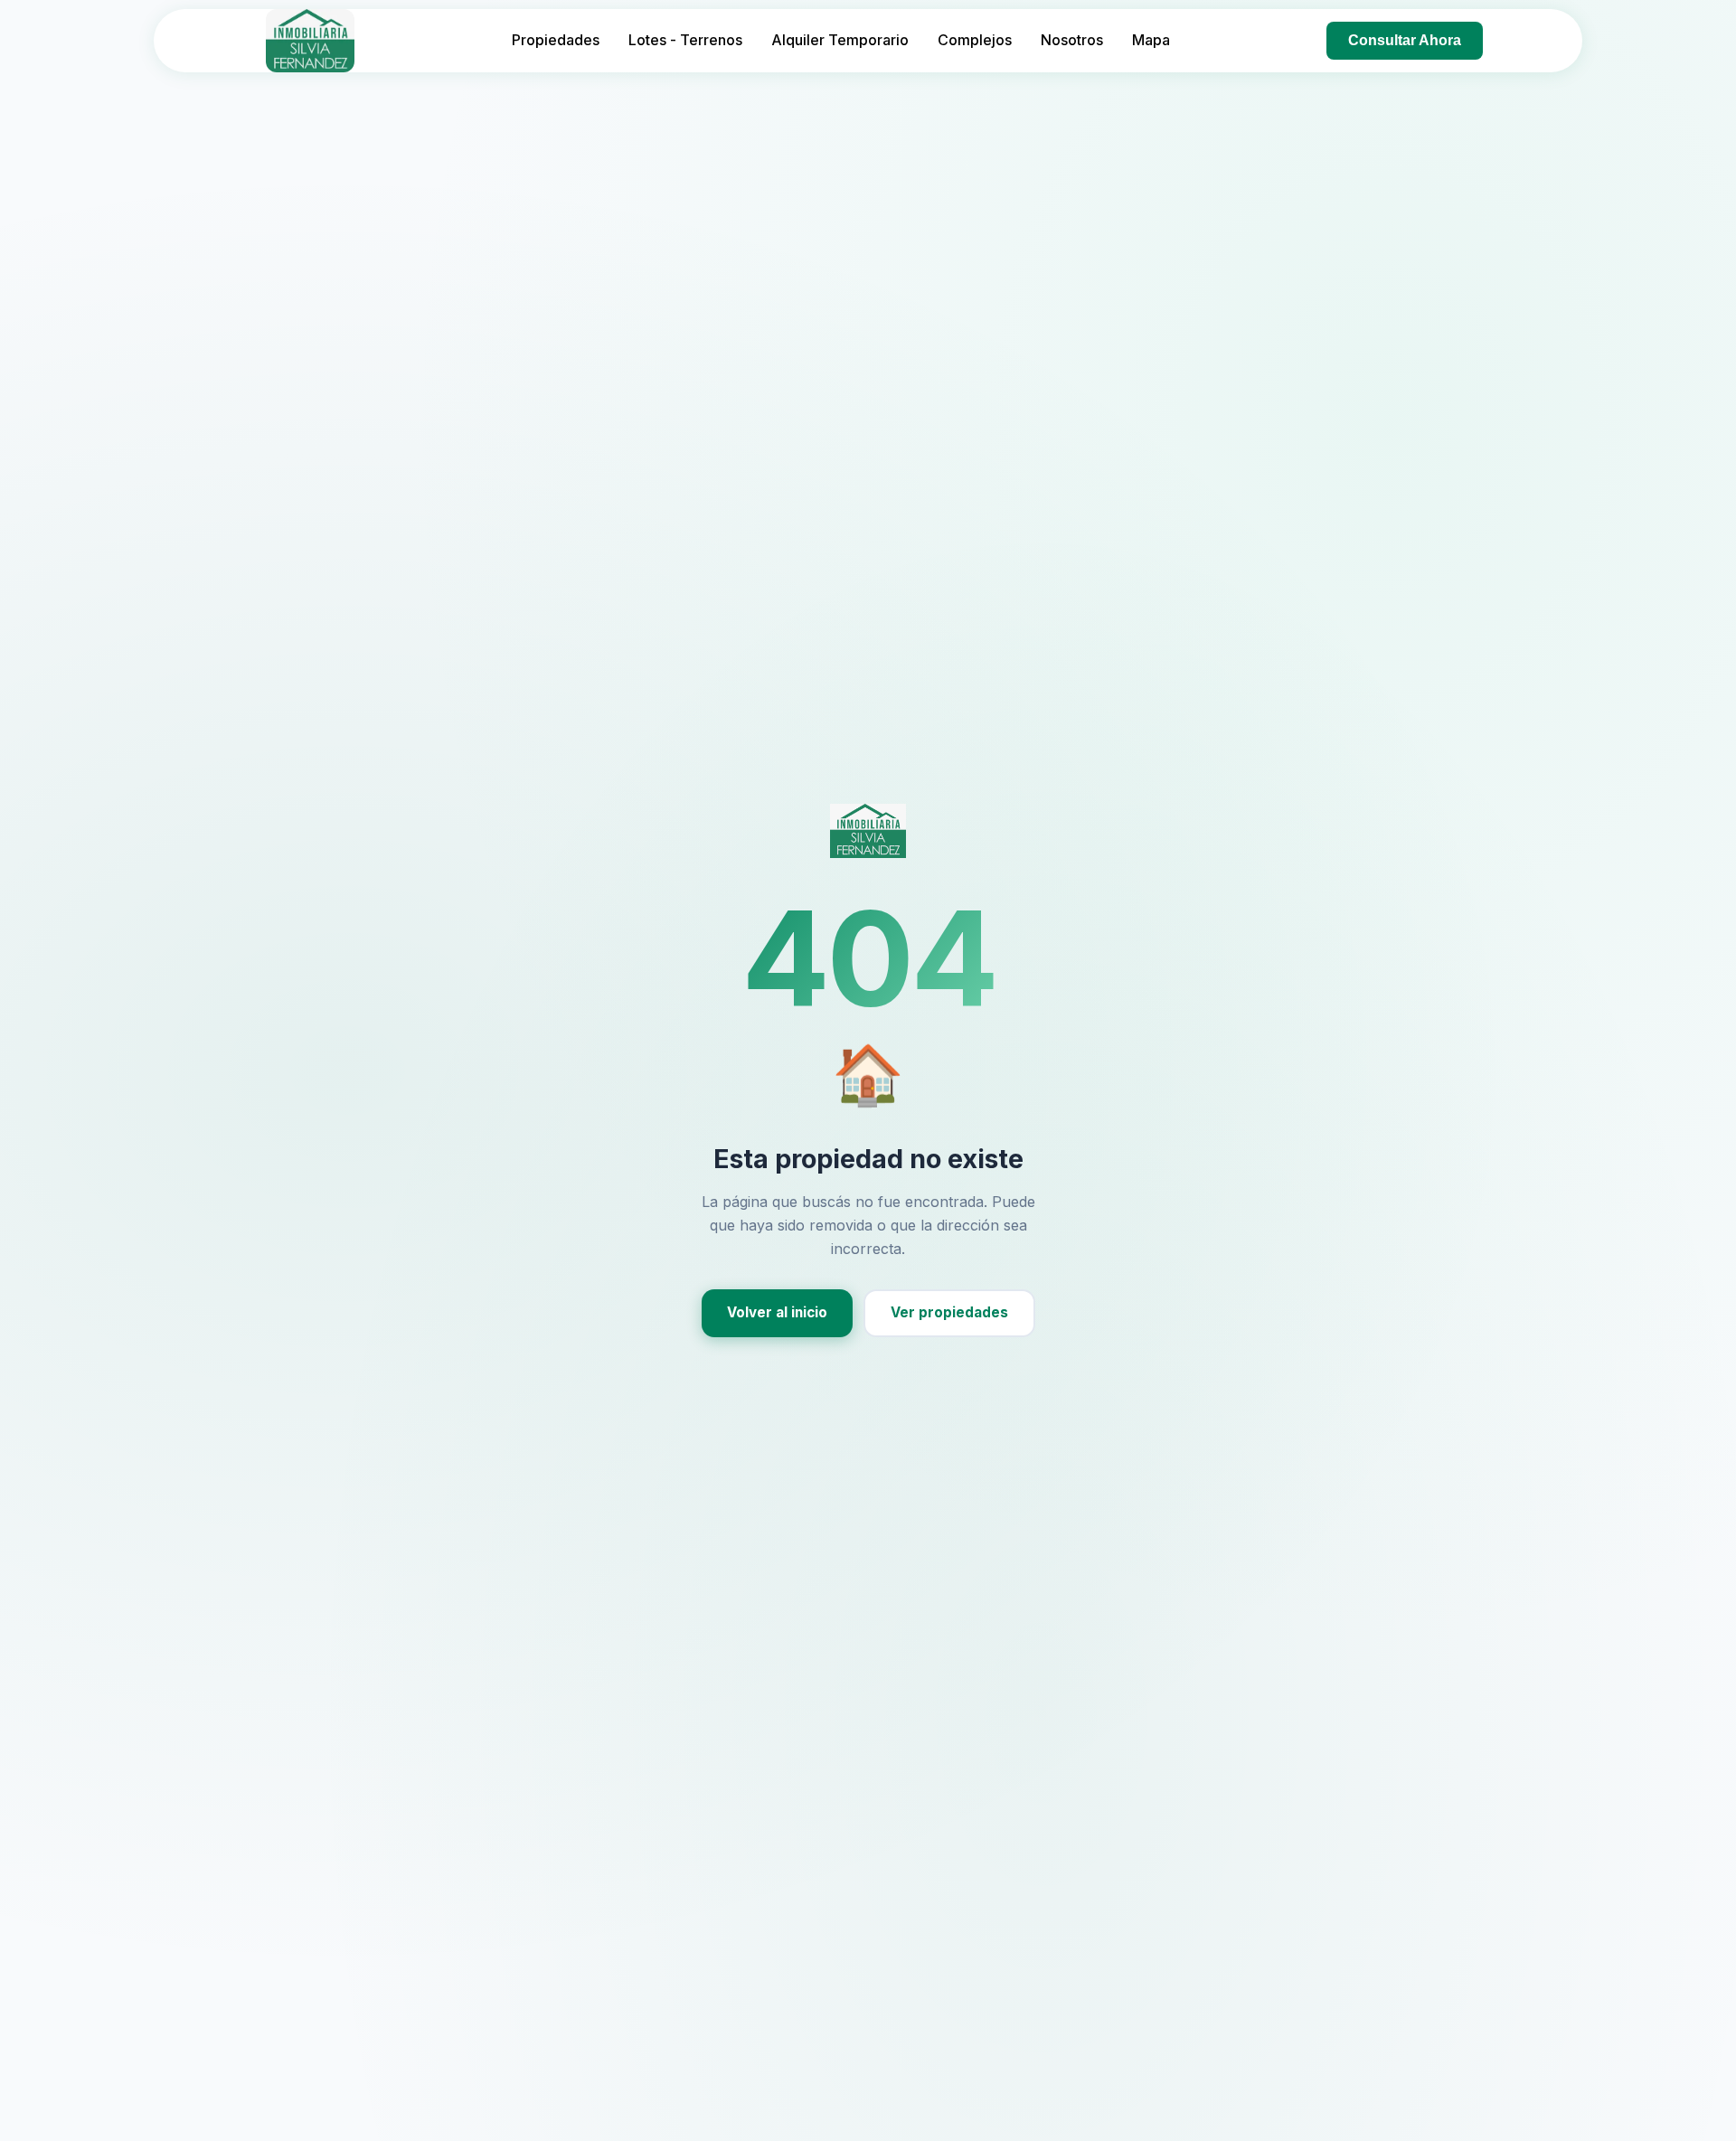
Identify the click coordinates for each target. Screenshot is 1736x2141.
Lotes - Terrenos (685, 40)
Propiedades (556, 40)
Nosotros (1072, 40)
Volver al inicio (777, 1312)
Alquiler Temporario (840, 40)
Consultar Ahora (1405, 40)
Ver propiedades (949, 1312)
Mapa (1151, 40)
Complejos (975, 40)
